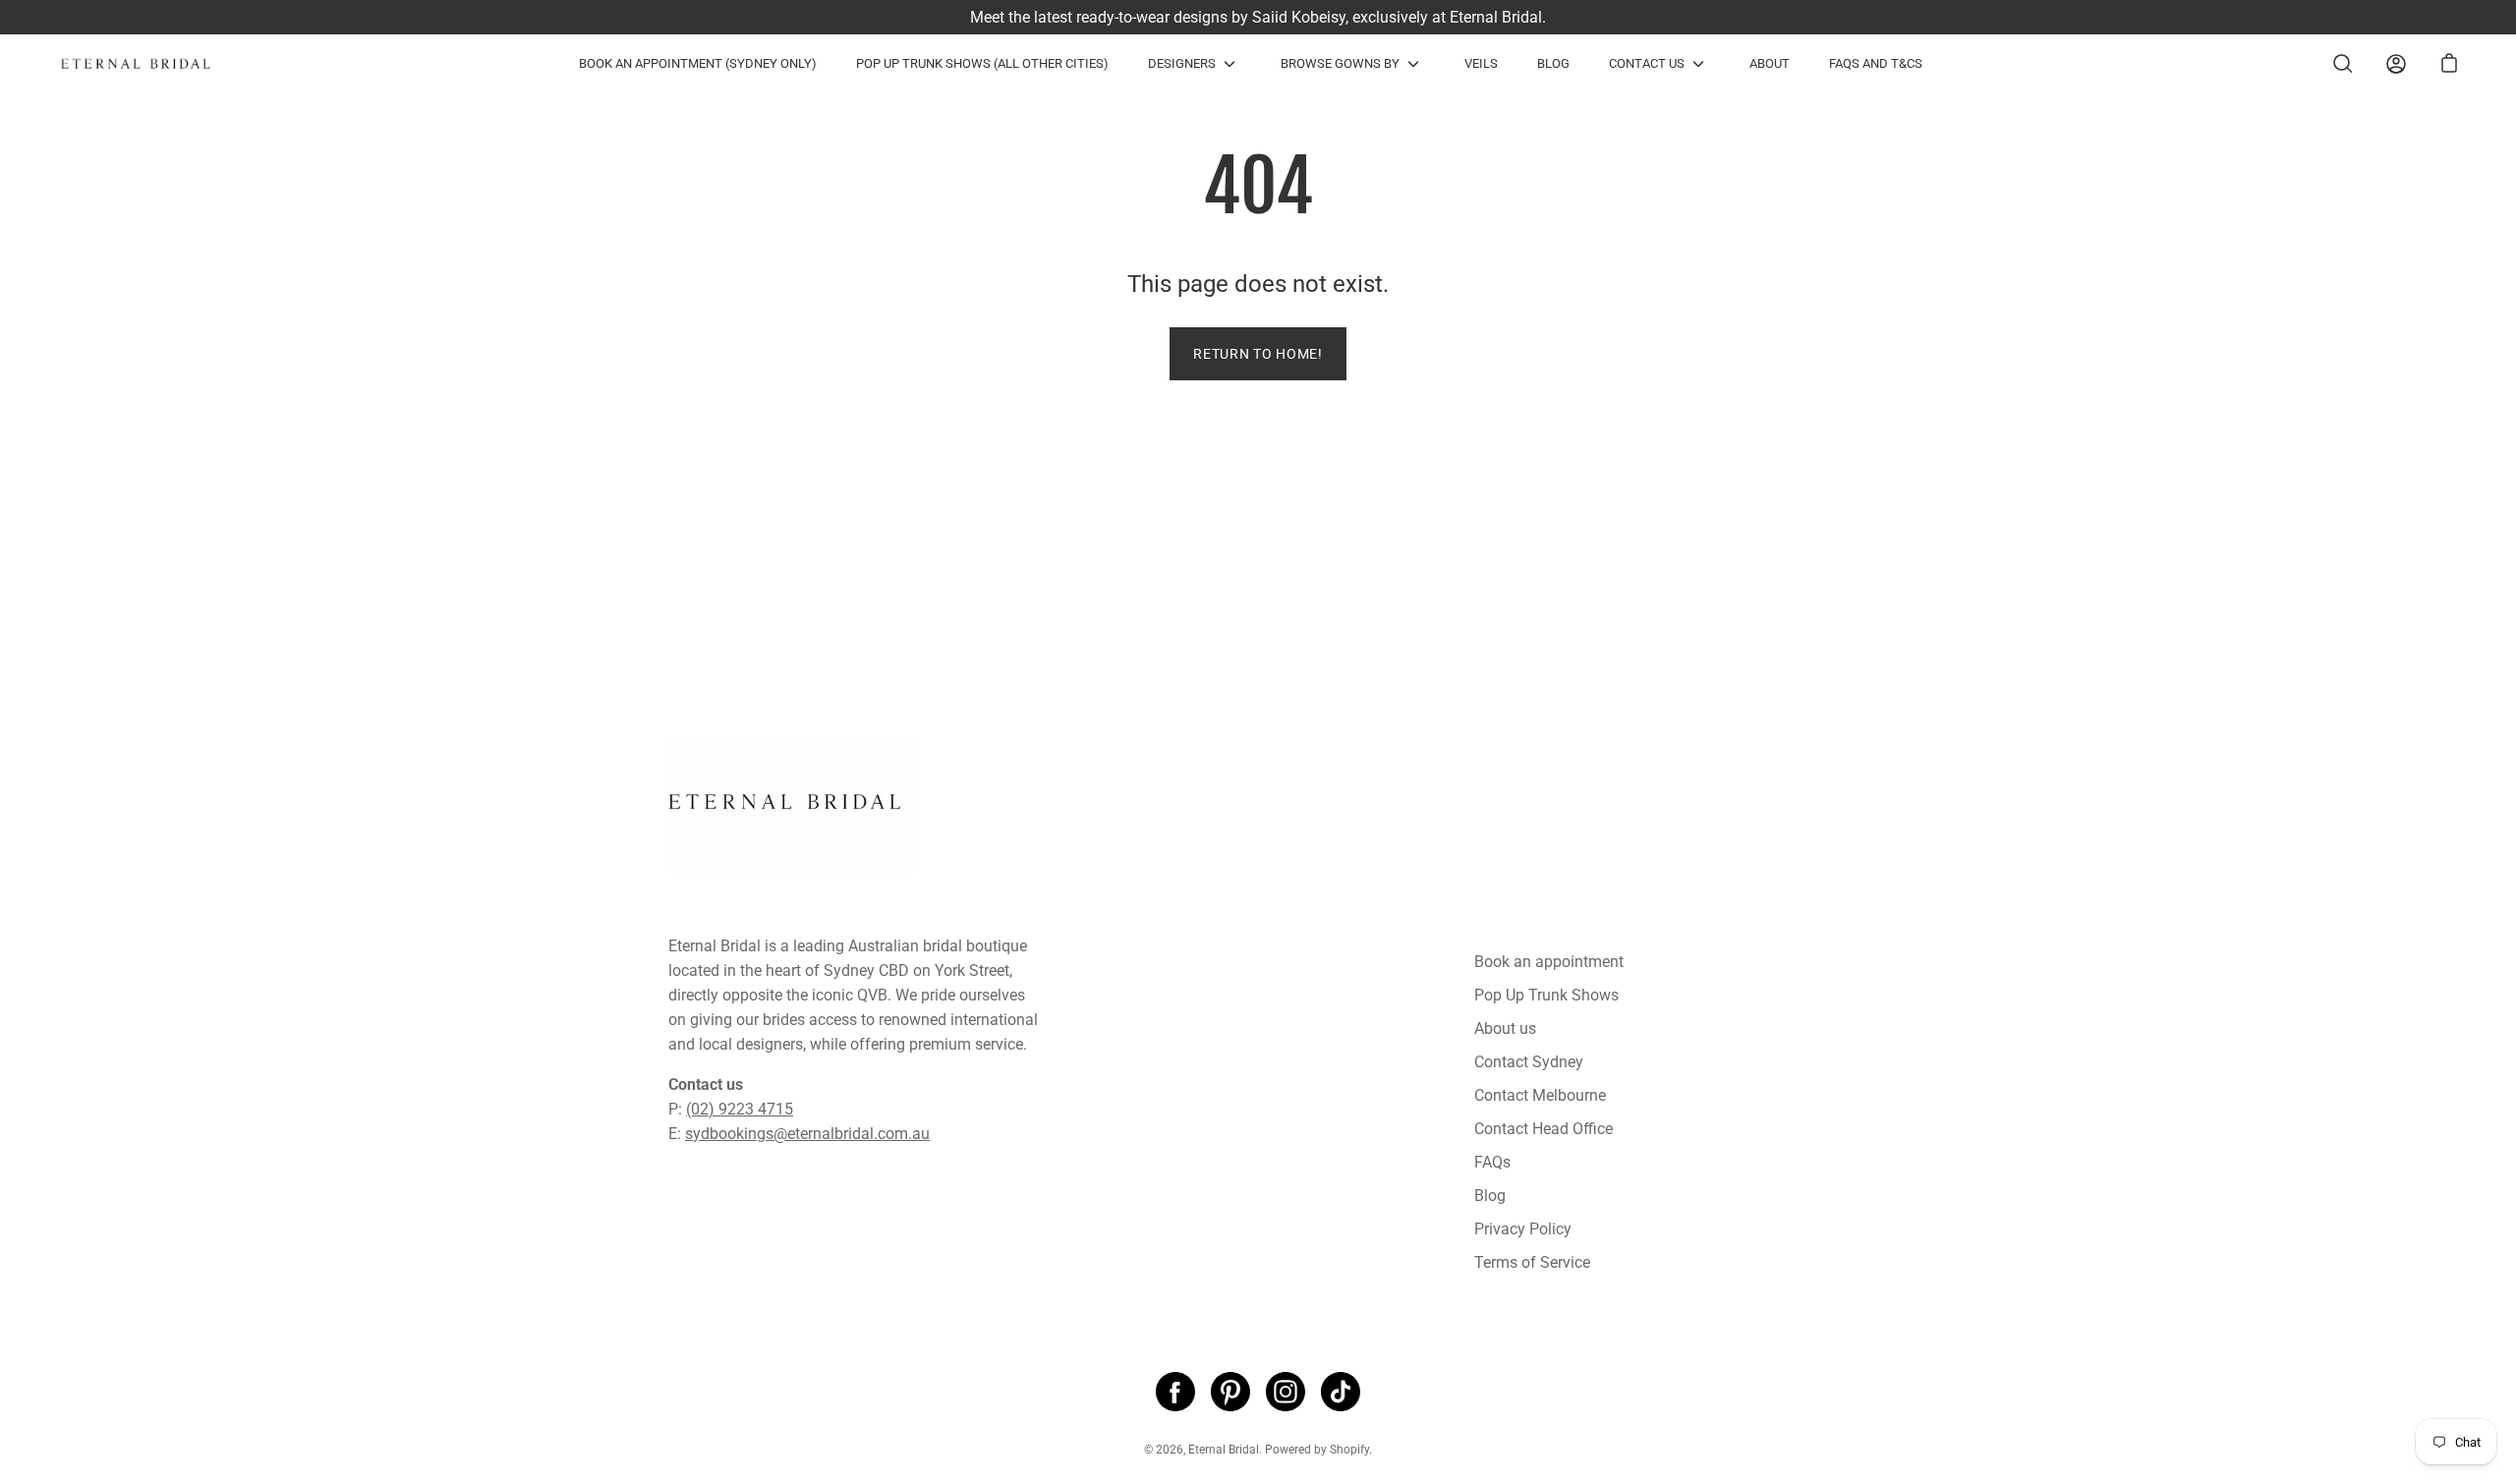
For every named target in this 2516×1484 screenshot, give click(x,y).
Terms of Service (1532, 1262)
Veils (1481, 63)
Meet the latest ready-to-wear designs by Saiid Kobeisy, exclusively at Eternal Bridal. (1258, 17)
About (1770, 63)
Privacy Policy (1523, 1229)
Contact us (1647, 63)
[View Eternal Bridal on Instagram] (1286, 1392)
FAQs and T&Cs (1876, 63)
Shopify (1349, 1450)
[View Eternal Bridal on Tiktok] (1341, 1392)
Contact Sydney (1529, 1062)
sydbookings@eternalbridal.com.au (807, 1134)
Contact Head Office (1544, 1129)
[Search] (2343, 64)
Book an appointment (1549, 962)
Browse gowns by (1340, 63)
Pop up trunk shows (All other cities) (982, 63)
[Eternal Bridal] (152, 64)
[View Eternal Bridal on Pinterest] (1230, 1392)
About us (1505, 1028)
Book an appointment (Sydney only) (698, 63)
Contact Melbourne (1540, 1095)
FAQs (1492, 1162)
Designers (1182, 63)
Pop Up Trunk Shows (1546, 995)
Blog (1553, 63)
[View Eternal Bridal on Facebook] (1175, 1392)
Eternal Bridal (1224, 1450)
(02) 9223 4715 (740, 1109)
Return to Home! (1258, 354)
